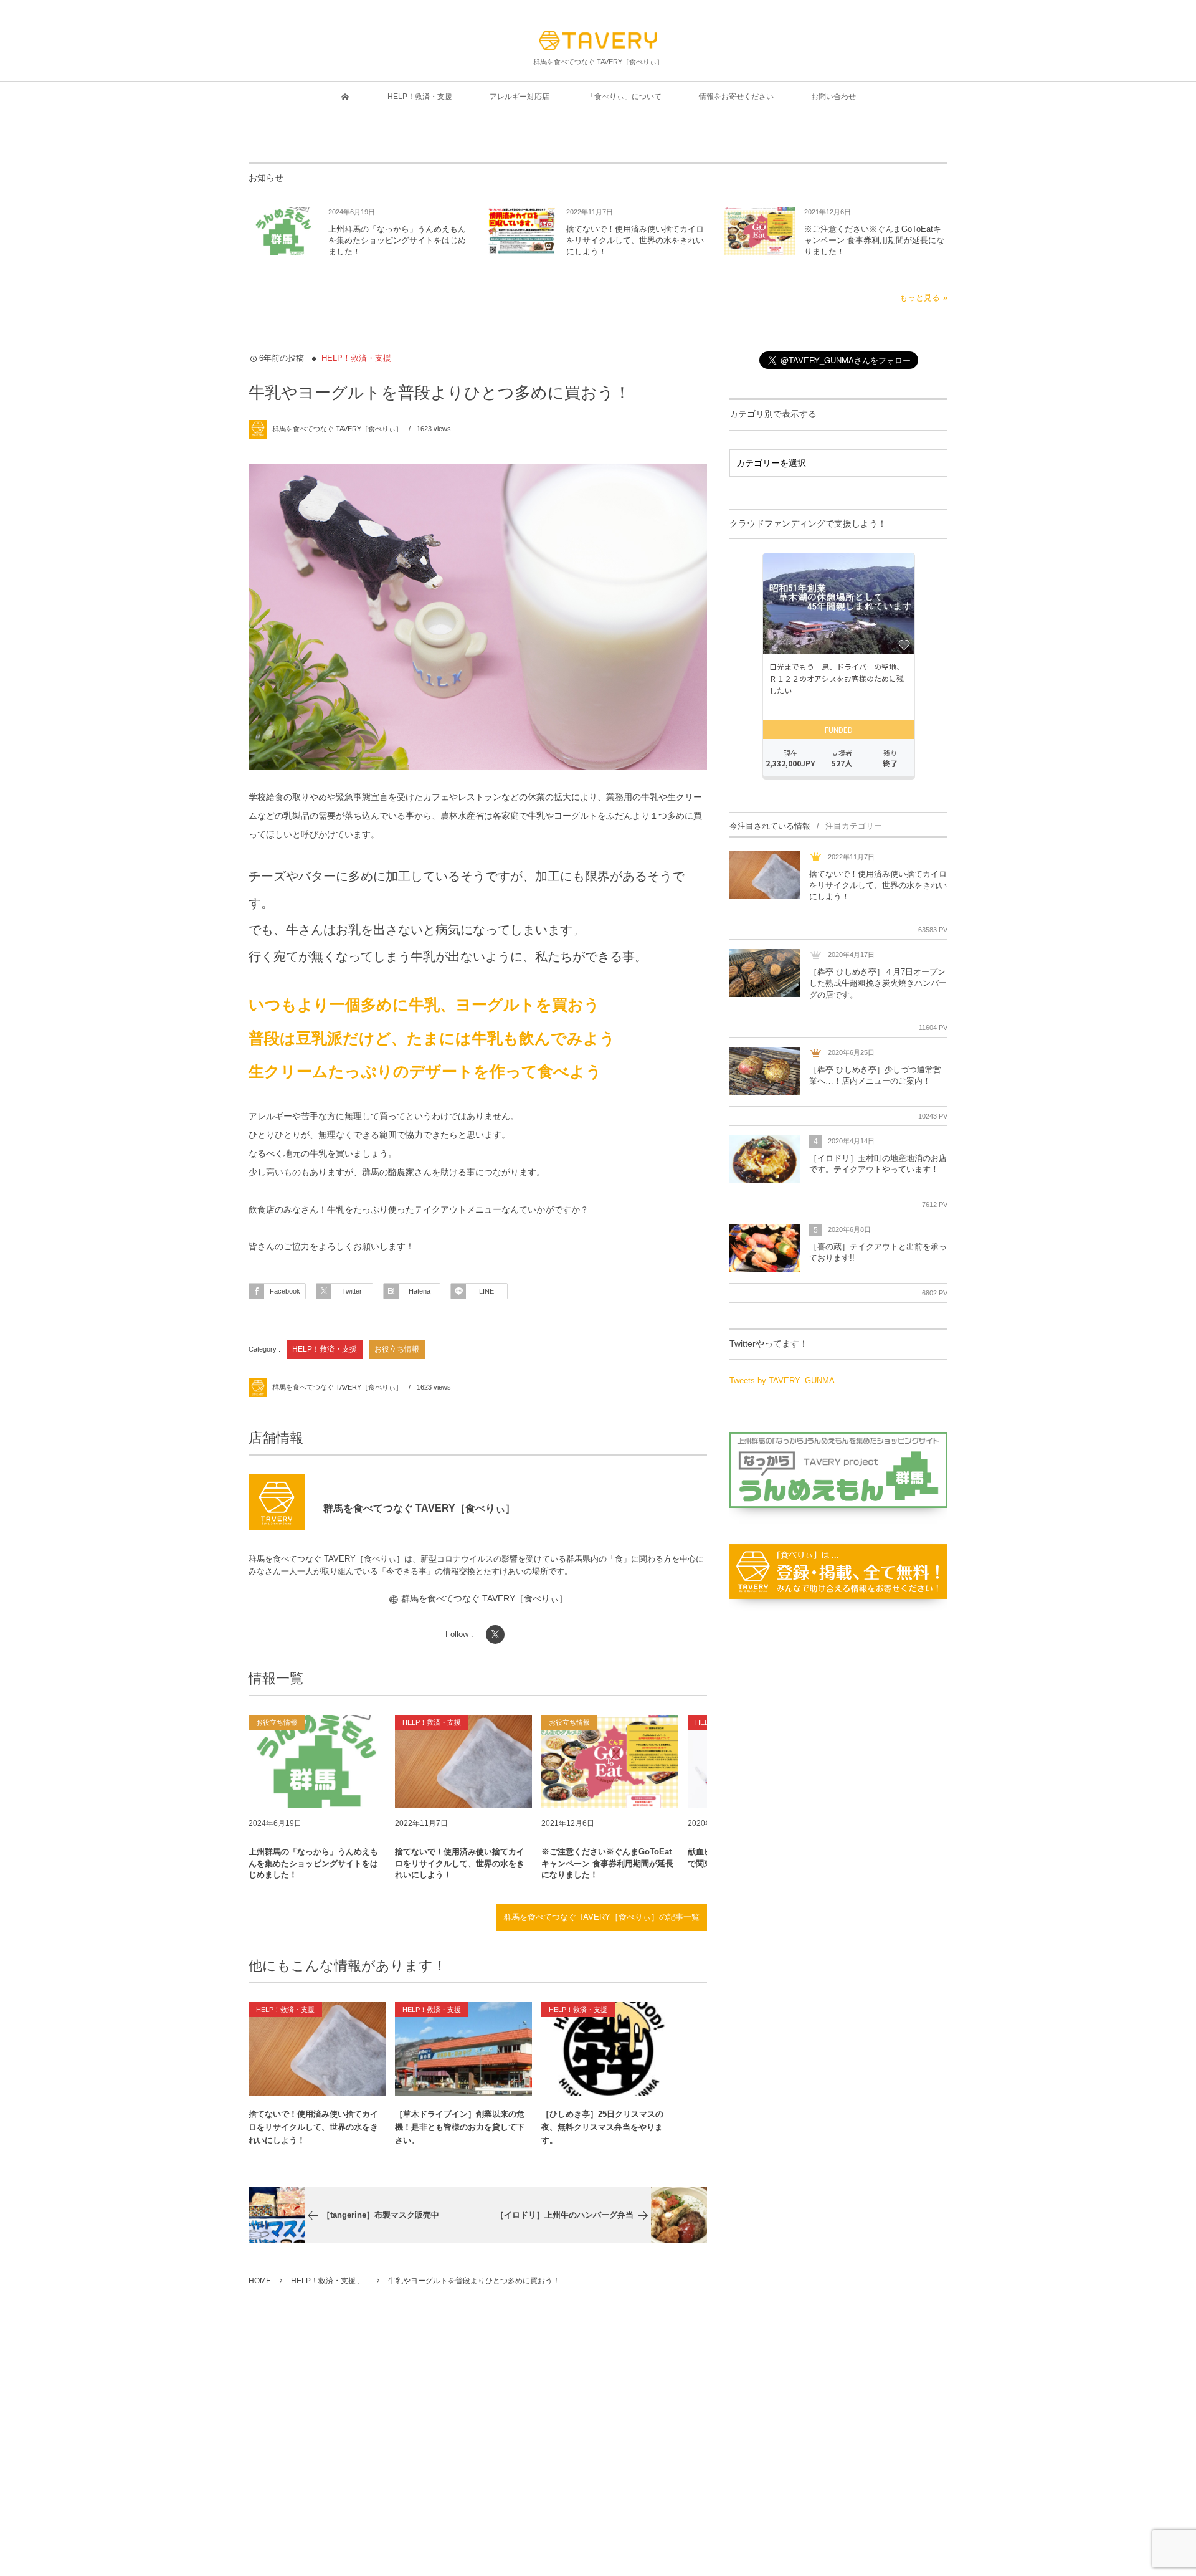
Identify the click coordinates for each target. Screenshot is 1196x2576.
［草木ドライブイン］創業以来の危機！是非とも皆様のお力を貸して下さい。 (460, 2127)
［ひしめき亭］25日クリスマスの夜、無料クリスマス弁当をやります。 (602, 2127)
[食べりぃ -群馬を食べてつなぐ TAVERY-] (598, 41)
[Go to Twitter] (495, 1634)
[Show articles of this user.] (277, 1502)
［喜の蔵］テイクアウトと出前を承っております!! (878, 1252)
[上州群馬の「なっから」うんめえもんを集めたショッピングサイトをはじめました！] (317, 1762)
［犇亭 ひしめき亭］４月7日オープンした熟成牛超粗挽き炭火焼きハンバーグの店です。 (878, 983)
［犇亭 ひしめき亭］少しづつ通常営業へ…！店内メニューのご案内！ (875, 1075)
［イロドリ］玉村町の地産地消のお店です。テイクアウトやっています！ (878, 1164)
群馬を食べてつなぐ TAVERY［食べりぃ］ (337, 429)
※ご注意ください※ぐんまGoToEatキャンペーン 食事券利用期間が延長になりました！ (874, 240)
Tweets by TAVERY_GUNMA (782, 1381)
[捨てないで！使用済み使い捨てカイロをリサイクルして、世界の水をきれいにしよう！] (463, 1762)
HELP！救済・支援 (356, 358)
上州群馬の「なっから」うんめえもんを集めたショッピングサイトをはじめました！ (397, 240)
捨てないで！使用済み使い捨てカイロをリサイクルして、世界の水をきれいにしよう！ (635, 240)
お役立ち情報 (397, 1349)
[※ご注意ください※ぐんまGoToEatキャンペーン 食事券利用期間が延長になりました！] (610, 1762)
